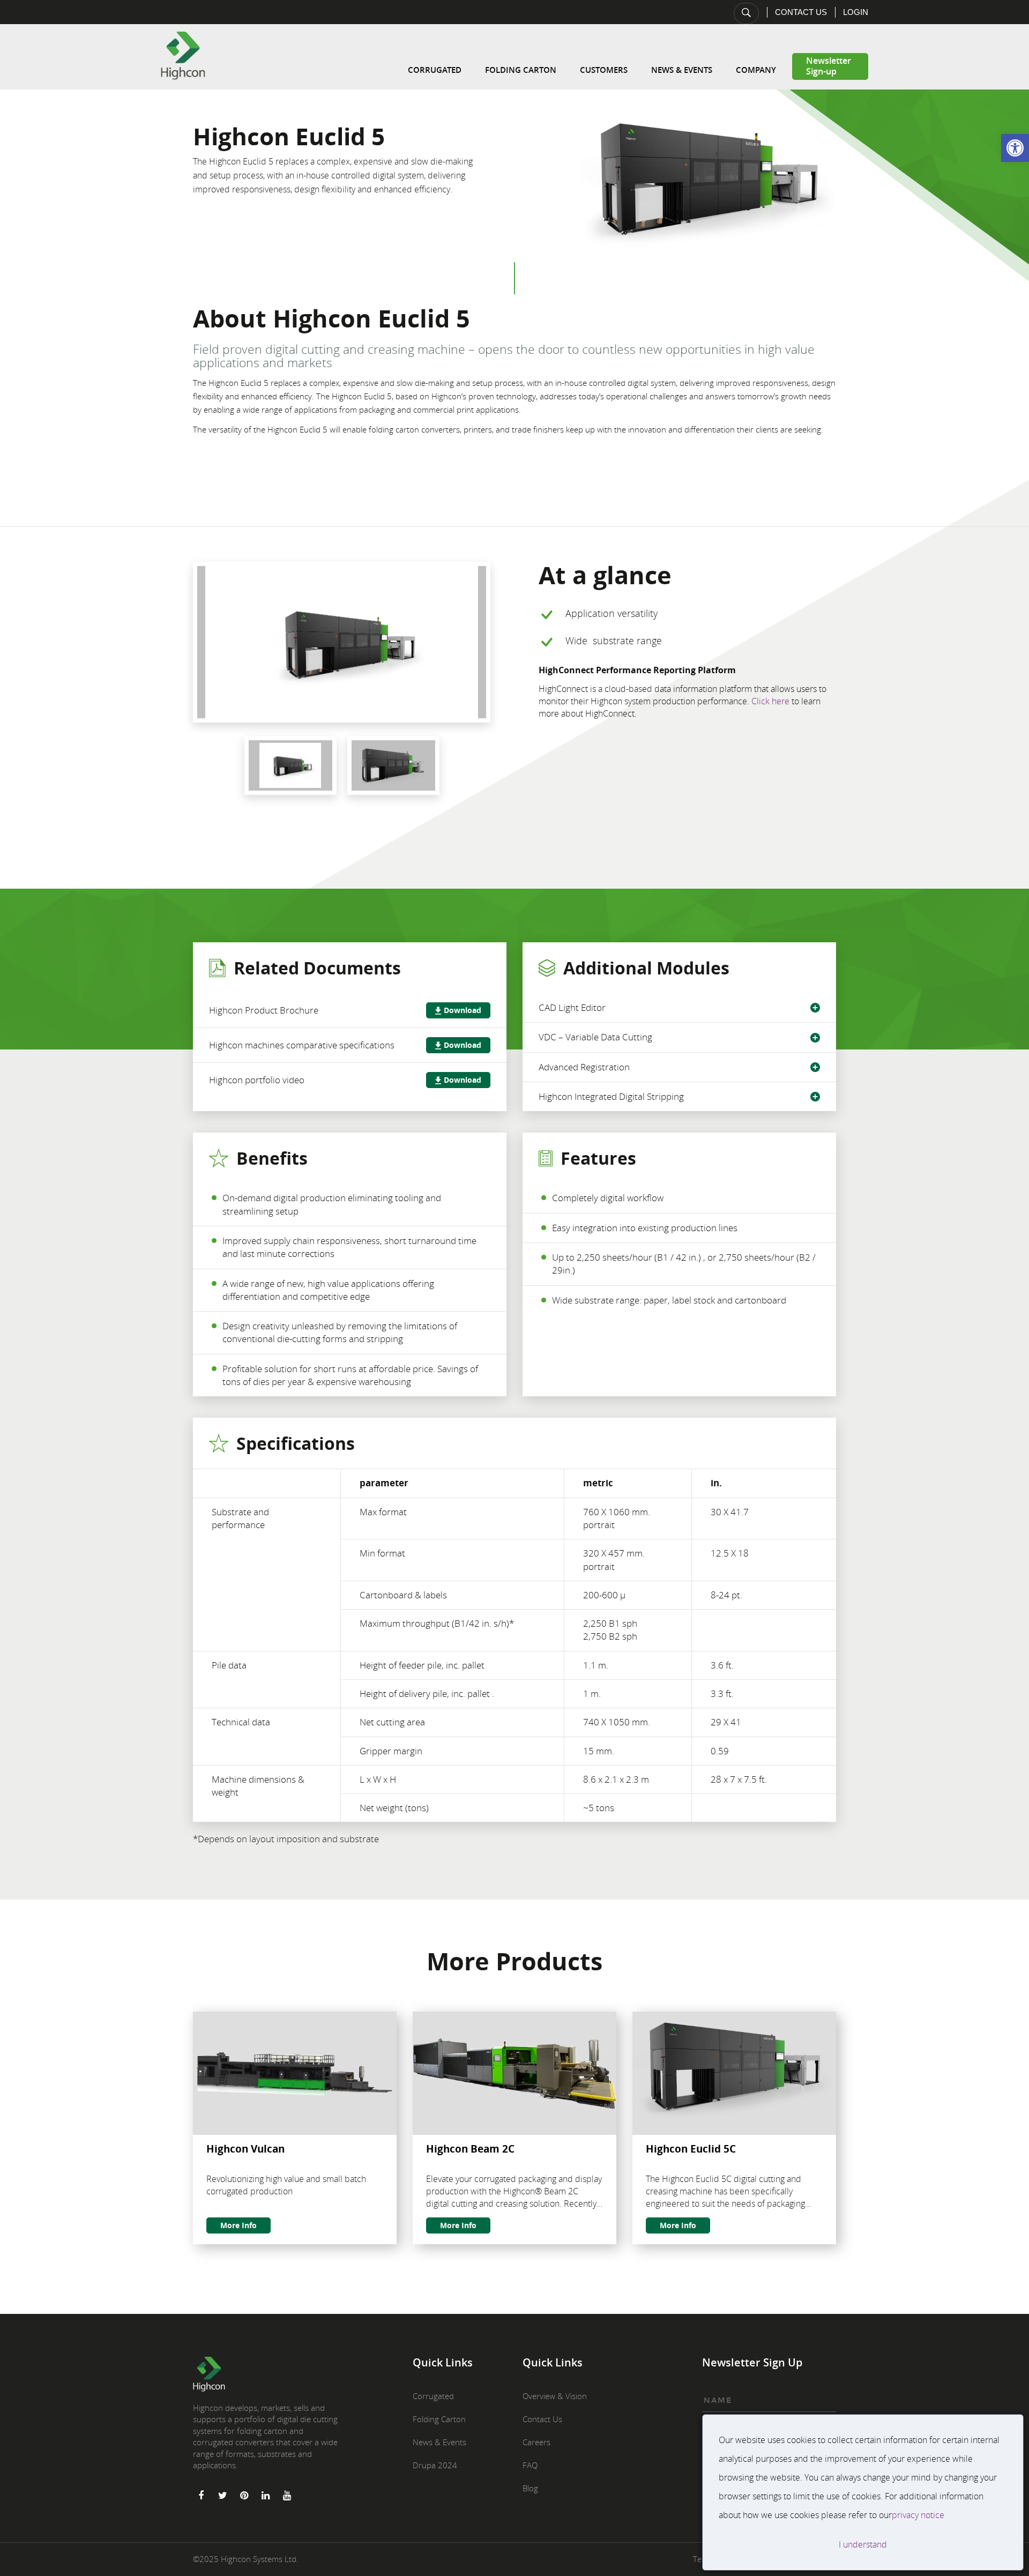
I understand (863, 2544)
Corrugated (435, 70)
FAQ (530, 2465)
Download (463, 1010)
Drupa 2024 (435, 2465)
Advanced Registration (584, 1067)
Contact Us (801, 12)
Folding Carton (521, 70)
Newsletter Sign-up (829, 66)
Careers (536, 2442)
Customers (604, 70)
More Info (238, 2225)
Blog (530, 2488)
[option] (342, 642)
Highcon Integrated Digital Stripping (611, 1096)
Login (856, 12)
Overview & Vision (555, 2396)
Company (756, 70)
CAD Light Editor (572, 1007)
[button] (1015, 148)
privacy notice (918, 2515)
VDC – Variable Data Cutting (595, 1037)
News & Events (682, 70)
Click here (770, 701)
